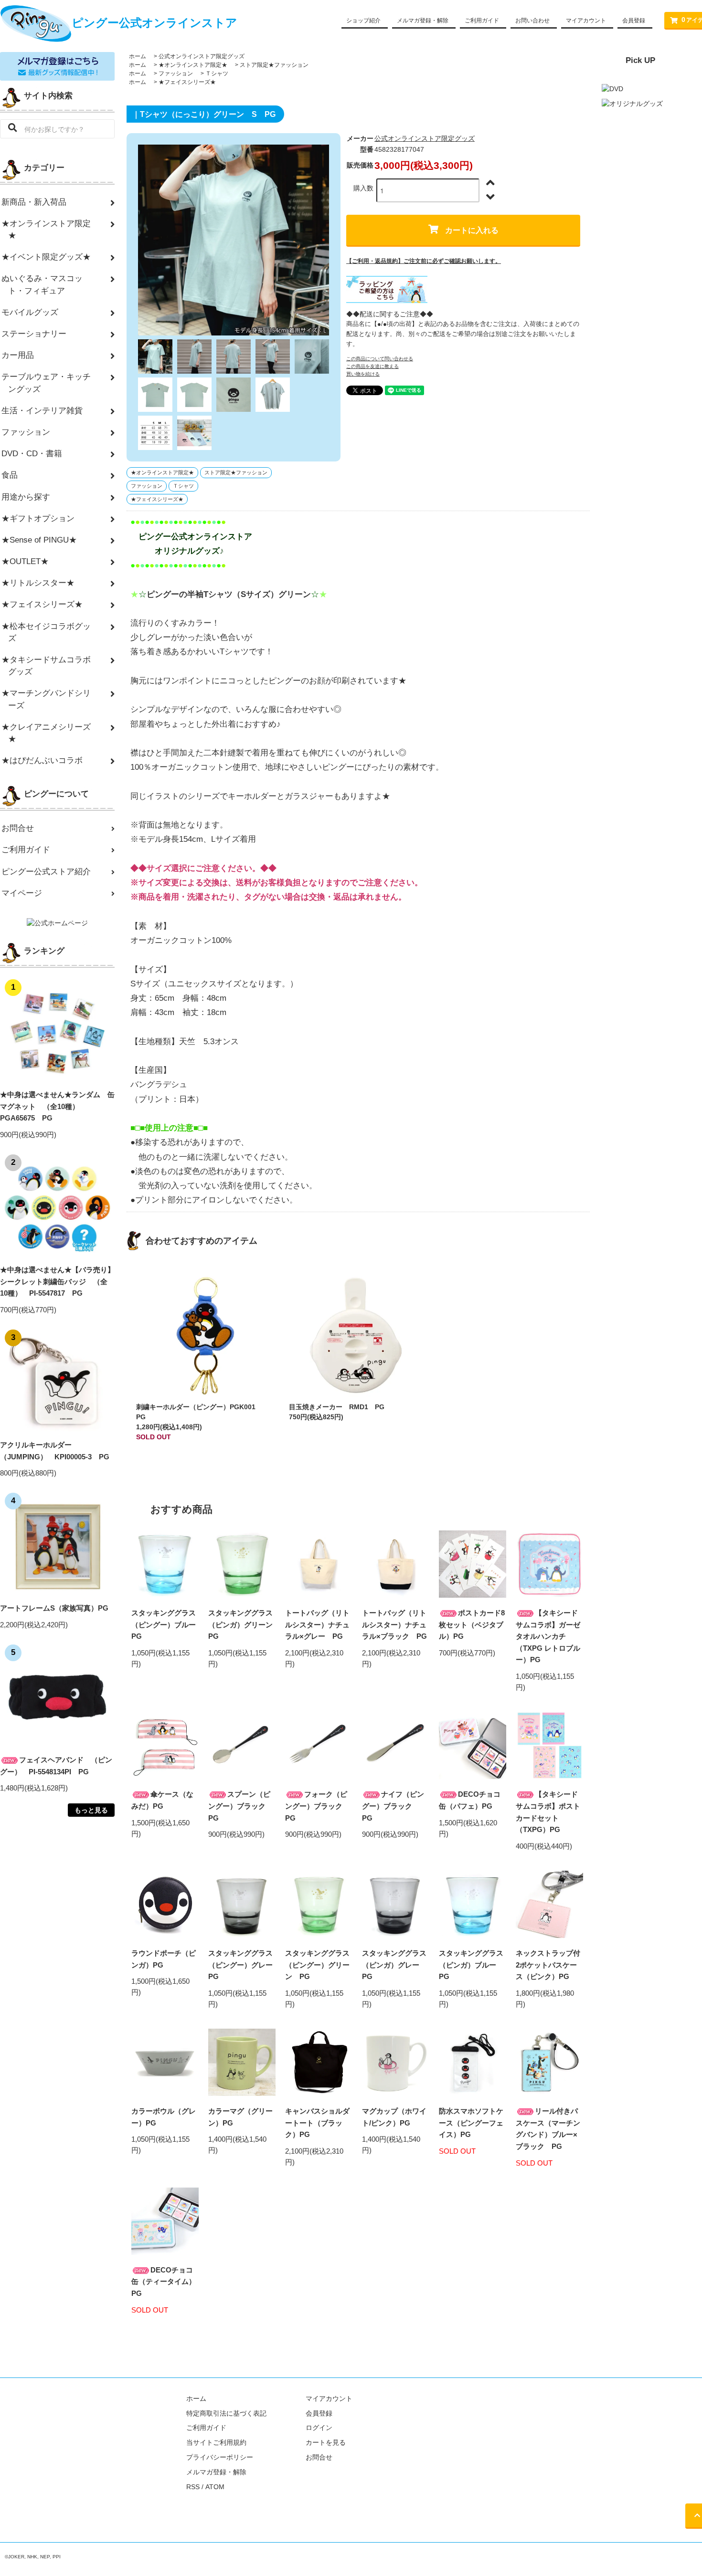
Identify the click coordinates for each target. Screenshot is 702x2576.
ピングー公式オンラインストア (154, 23)
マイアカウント (586, 21)
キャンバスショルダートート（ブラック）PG (317, 2123)
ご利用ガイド (482, 21)
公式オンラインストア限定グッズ (202, 56)
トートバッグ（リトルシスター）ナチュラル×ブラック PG (394, 1624)
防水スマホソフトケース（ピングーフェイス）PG (471, 2123)
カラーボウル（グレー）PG (164, 2117)
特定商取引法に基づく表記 (226, 2413)
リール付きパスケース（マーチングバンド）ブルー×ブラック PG (548, 2129)
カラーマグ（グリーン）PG (240, 2117)
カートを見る (326, 2442)
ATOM (215, 2487)
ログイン (319, 2428)
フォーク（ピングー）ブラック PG (317, 1806)
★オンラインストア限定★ (193, 65)
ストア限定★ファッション (274, 65)
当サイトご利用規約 (216, 2442)
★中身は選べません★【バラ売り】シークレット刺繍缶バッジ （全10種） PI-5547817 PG (57, 1281)
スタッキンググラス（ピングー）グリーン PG (317, 1965)
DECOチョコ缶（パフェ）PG (470, 1800)
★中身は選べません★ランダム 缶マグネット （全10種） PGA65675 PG (57, 1106)
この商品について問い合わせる (380, 359)
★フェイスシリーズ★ (187, 82)
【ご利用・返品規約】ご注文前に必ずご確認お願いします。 (424, 261)
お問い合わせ (532, 21)
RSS (193, 2487)
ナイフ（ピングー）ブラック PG (393, 1806)
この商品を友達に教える (372, 366)
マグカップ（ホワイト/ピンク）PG (394, 2117)
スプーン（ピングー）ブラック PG (240, 1806)
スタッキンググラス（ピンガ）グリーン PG (242, 1624)
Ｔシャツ (217, 73)
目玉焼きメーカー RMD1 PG (337, 1407)
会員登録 (634, 21)
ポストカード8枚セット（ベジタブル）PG (472, 1624)
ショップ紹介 (363, 21)
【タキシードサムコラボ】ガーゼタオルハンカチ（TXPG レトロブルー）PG (548, 1636)
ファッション (176, 73)
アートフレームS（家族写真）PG (54, 1608)
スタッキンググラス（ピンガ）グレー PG (394, 1965)
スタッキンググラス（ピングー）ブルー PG (165, 1624)
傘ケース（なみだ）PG (162, 1800)
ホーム (138, 56)
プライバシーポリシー (220, 2457)
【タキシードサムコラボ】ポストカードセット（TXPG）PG (548, 1812)
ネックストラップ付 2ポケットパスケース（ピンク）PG (548, 1965)
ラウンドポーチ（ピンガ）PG (164, 1959)
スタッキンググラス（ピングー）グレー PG (242, 1965)
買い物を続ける (363, 374)
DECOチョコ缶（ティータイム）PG (164, 2282)
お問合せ (319, 2457)
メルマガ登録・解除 (423, 21)
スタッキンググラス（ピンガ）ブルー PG (471, 1965)
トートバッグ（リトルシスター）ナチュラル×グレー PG (317, 1624)
